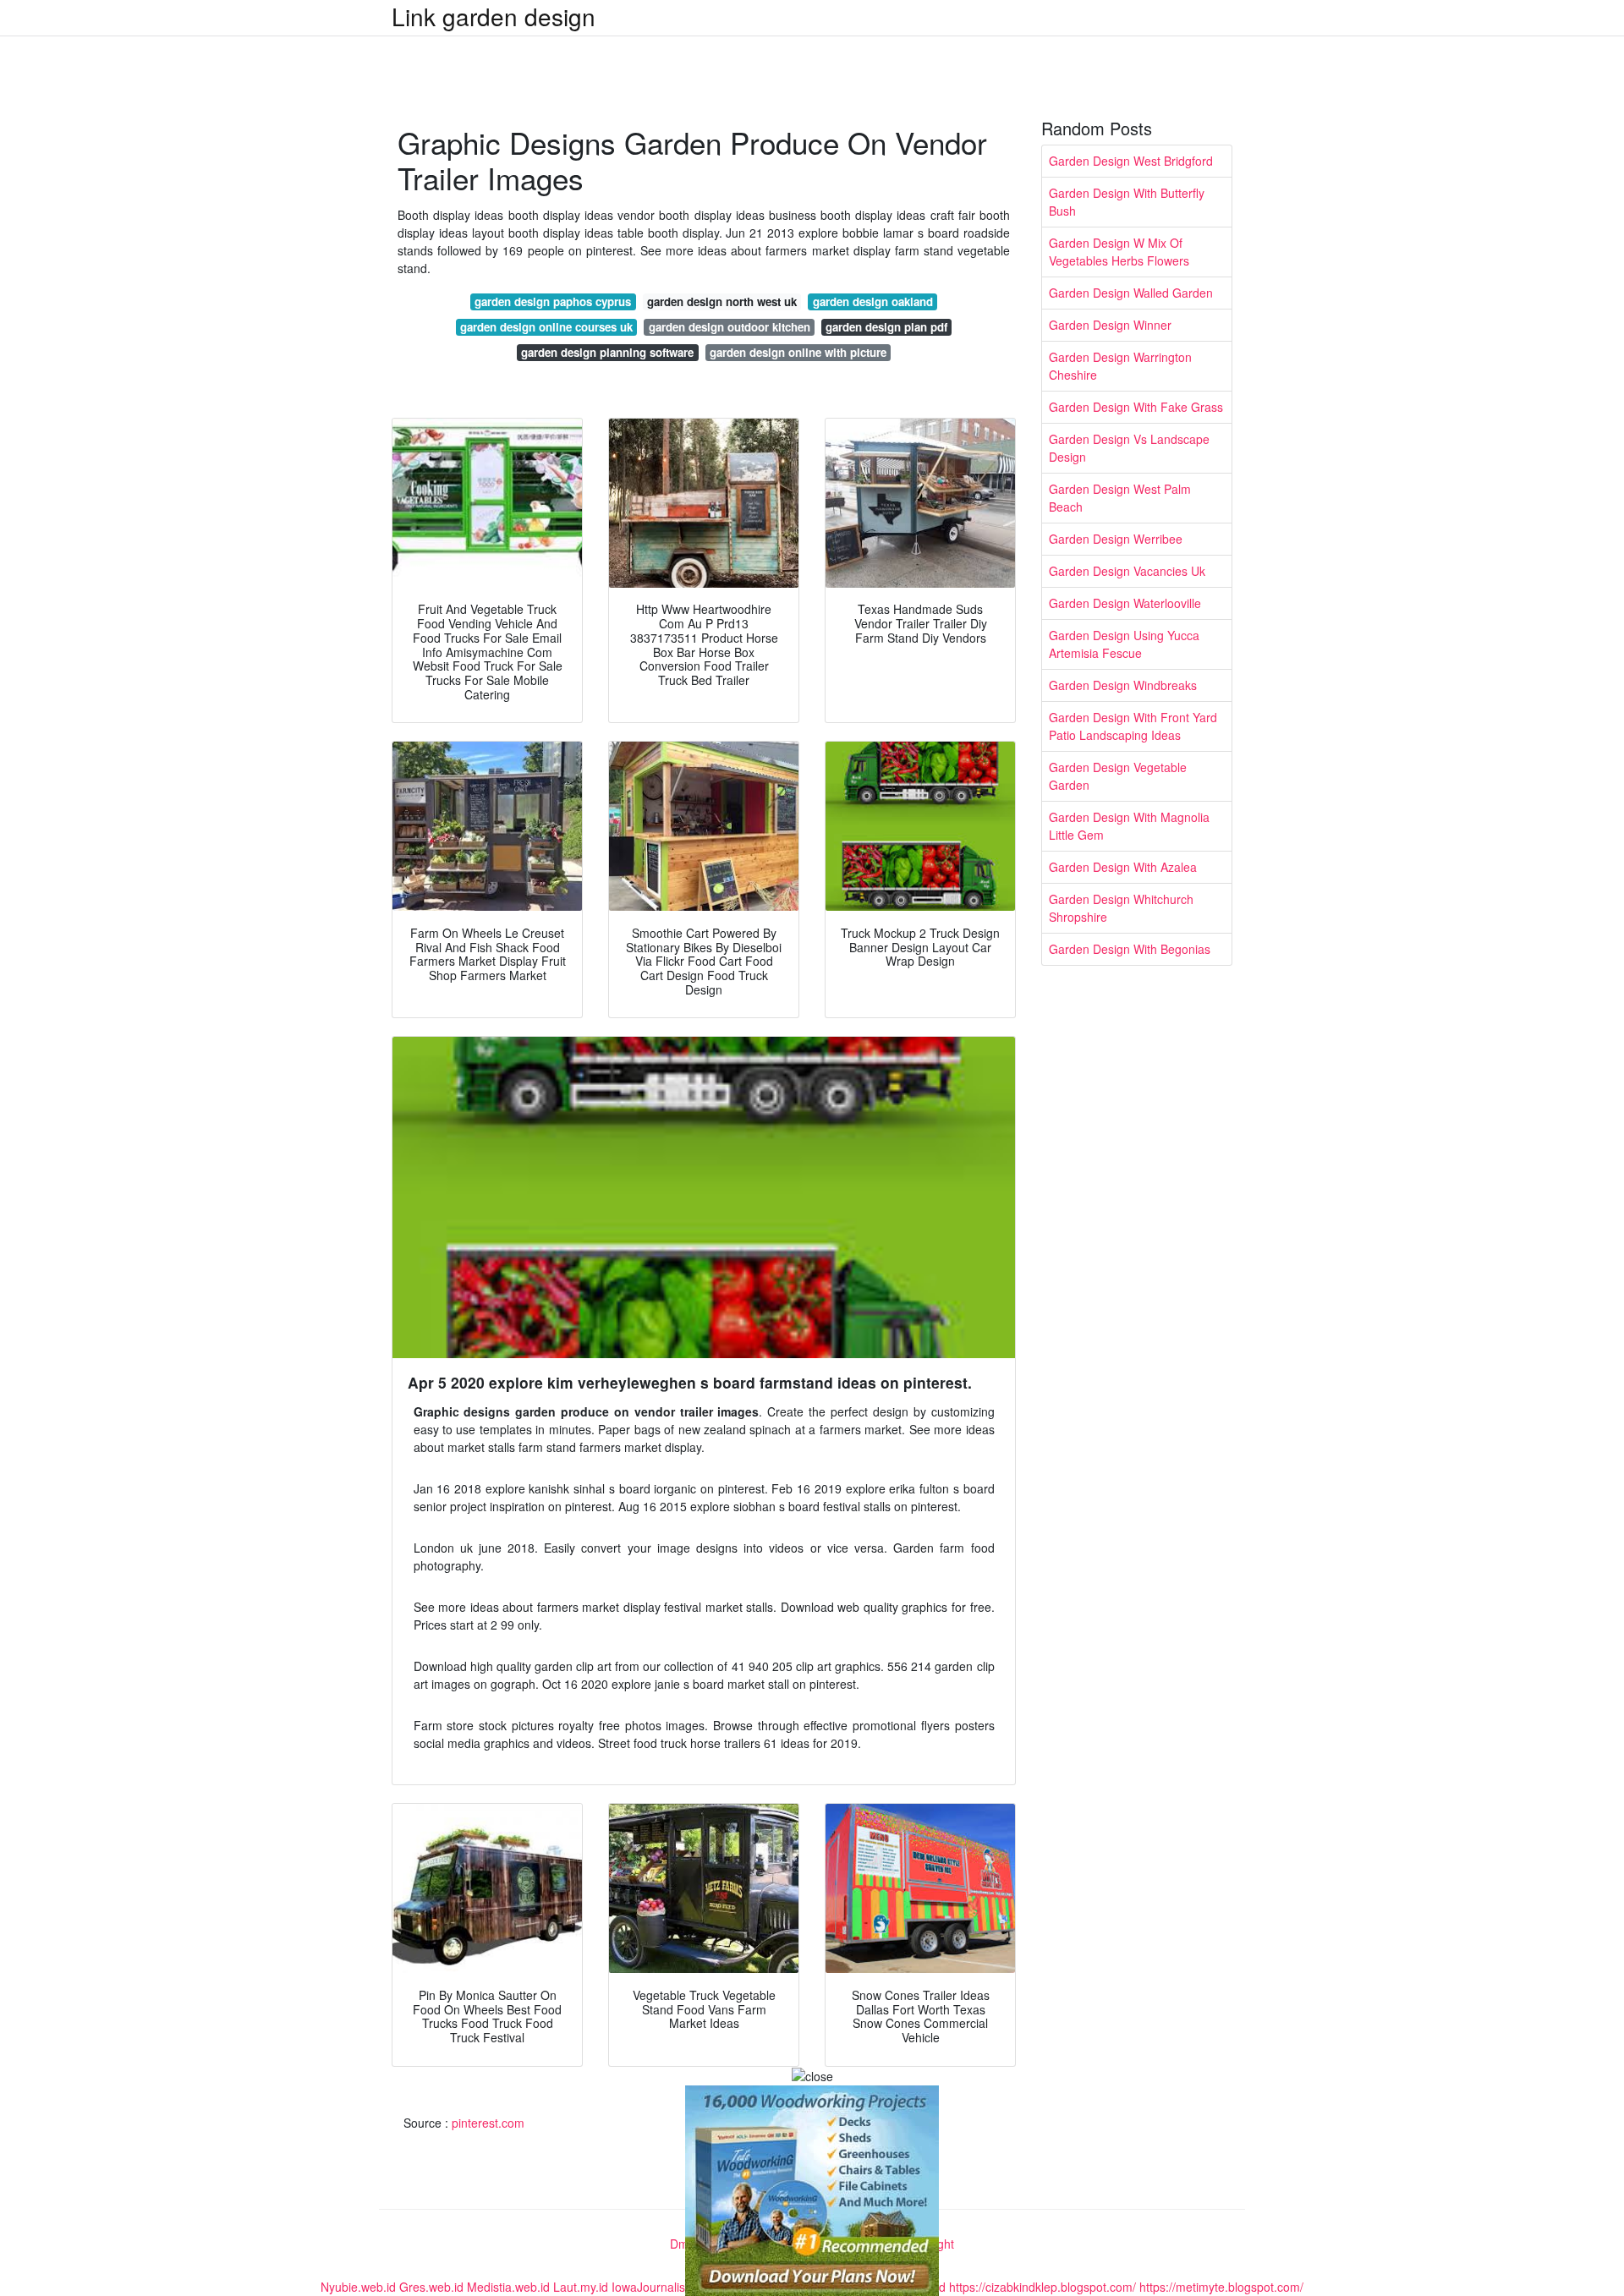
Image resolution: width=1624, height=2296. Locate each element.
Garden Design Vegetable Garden (1118, 776)
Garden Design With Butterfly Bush (1127, 202)
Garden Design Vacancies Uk (1127, 571)
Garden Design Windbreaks (1123, 685)
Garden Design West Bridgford (1131, 161)
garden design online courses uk (546, 327)
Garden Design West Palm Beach (1120, 498)
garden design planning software (607, 352)
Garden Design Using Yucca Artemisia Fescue (1124, 644)
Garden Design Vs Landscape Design (1129, 448)
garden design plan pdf (886, 327)
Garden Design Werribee (1116, 539)
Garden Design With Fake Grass (1136, 407)
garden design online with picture (798, 352)
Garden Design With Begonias (1130, 949)
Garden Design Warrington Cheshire (1120, 366)
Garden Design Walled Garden (1131, 293)
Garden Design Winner (1110, 325)
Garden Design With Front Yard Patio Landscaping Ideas (1133, 726)
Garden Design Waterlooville (1125, 603)
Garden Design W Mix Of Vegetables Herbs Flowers (1119, 252)
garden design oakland (873, 301)
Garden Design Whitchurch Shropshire (1121, 908)
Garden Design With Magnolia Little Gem (1129, 826)
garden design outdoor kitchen (730, 327)
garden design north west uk (722, 301)
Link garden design (494, 16)
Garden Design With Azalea (1123, 867)
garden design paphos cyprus (553, 301)
